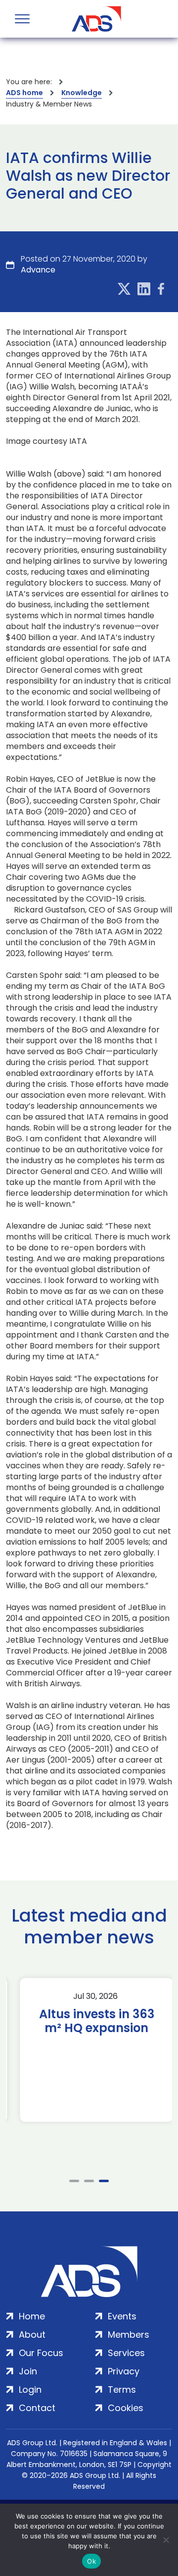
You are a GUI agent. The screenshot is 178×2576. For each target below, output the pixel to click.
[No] (166, 2540)
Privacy (124, 2371)
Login (30, 2389)
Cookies (126, 2408)
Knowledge (82, 93)
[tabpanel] (89, 2050)
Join (28, 2371)
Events (122, 2316)
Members (129, 2334)
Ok (91, 2561)
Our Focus (41, 2353)
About (32, 2334)
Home (32, 2316)
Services (126, 2353)
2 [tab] (89, 2181)
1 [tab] (74, 2181)
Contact (37, 2408)
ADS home (24, 93)
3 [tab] (104, 2181)
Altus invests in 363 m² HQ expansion (89, 2021)
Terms (122, 2389)
